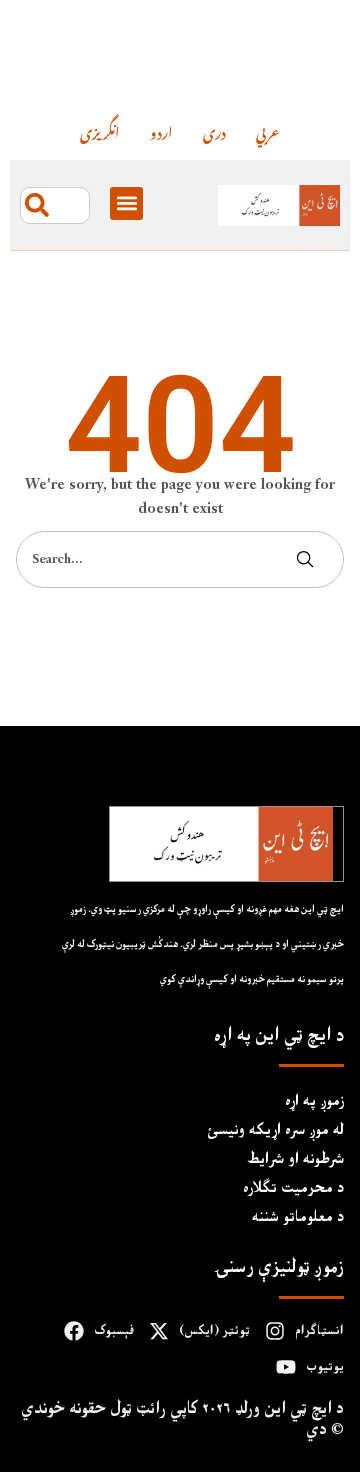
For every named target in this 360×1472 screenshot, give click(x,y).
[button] (126, 203)
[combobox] (55, 205)
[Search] (309, 559)
